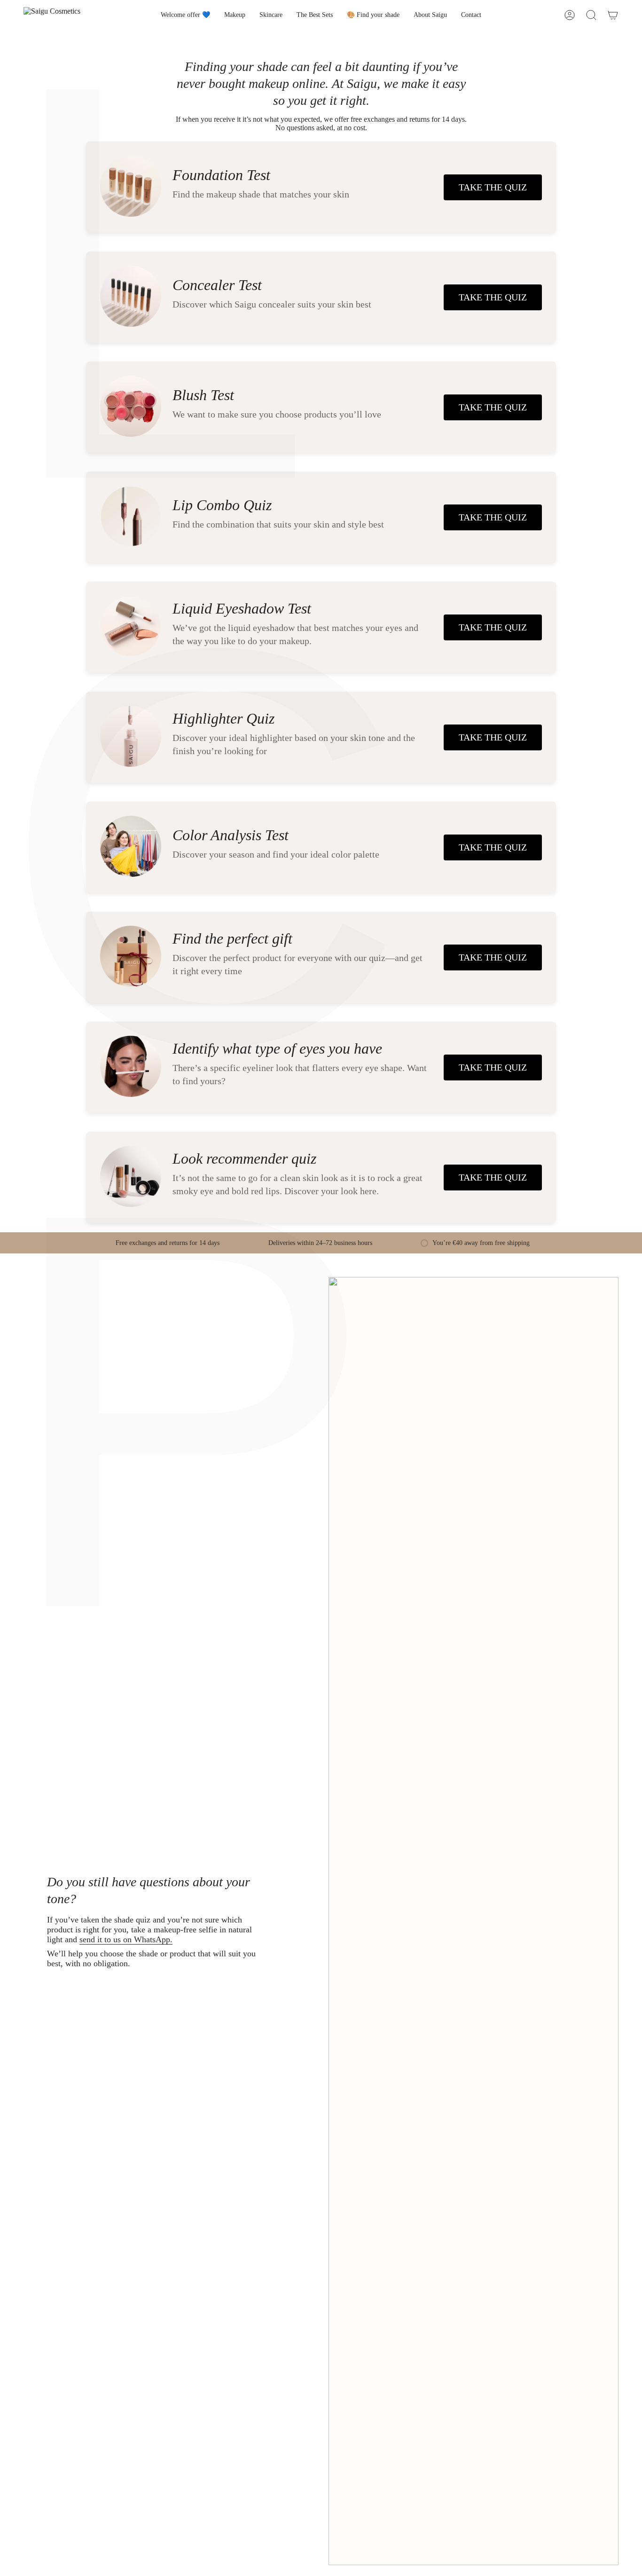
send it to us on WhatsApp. (126, 1939)
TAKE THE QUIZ (493, 187)
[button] (235, 15)
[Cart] (613, 15)
